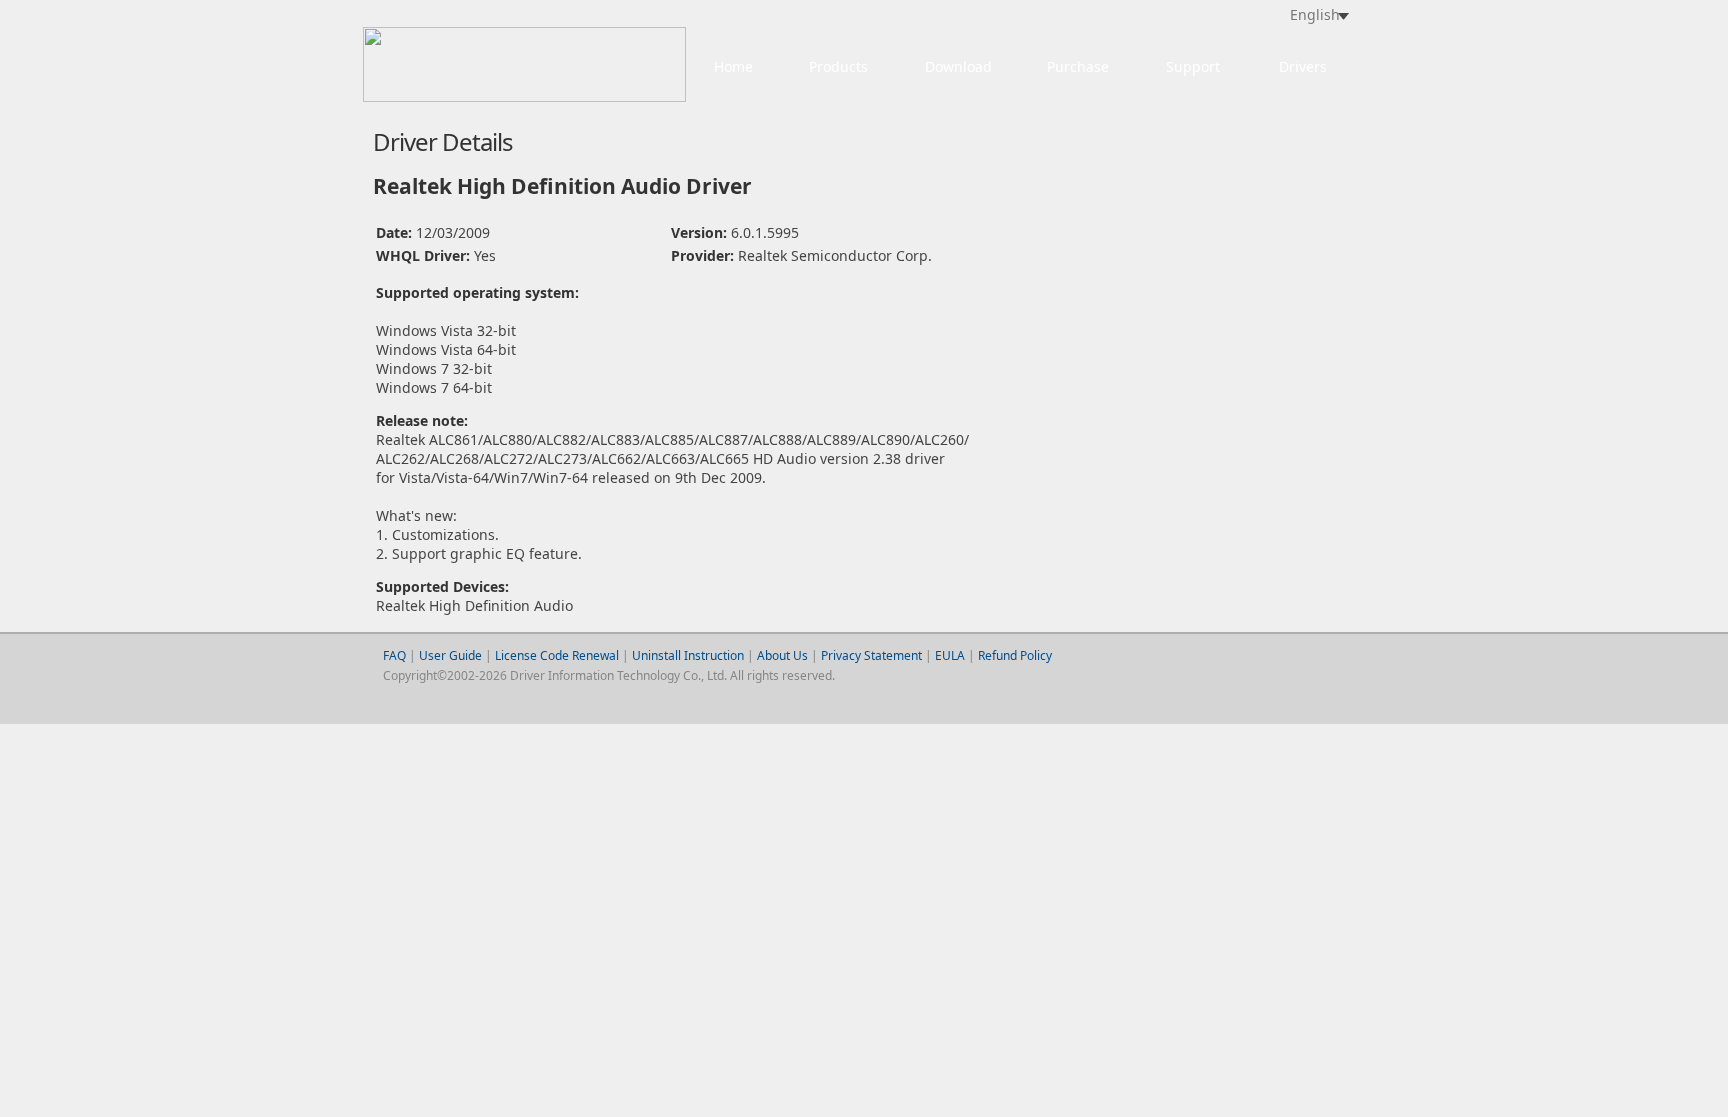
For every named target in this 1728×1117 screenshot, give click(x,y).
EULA (950, 655)
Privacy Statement (871, 655)
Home (733, 66)
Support (1193, 66)
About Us (782, 655)
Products (838, 66)
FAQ (394, 655)
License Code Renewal (557, 655)
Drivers (1303, 66)
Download (958, 66)
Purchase (1078, 66)
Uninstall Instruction (688, 655)
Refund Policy (1015, 655)
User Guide (452, 655)
